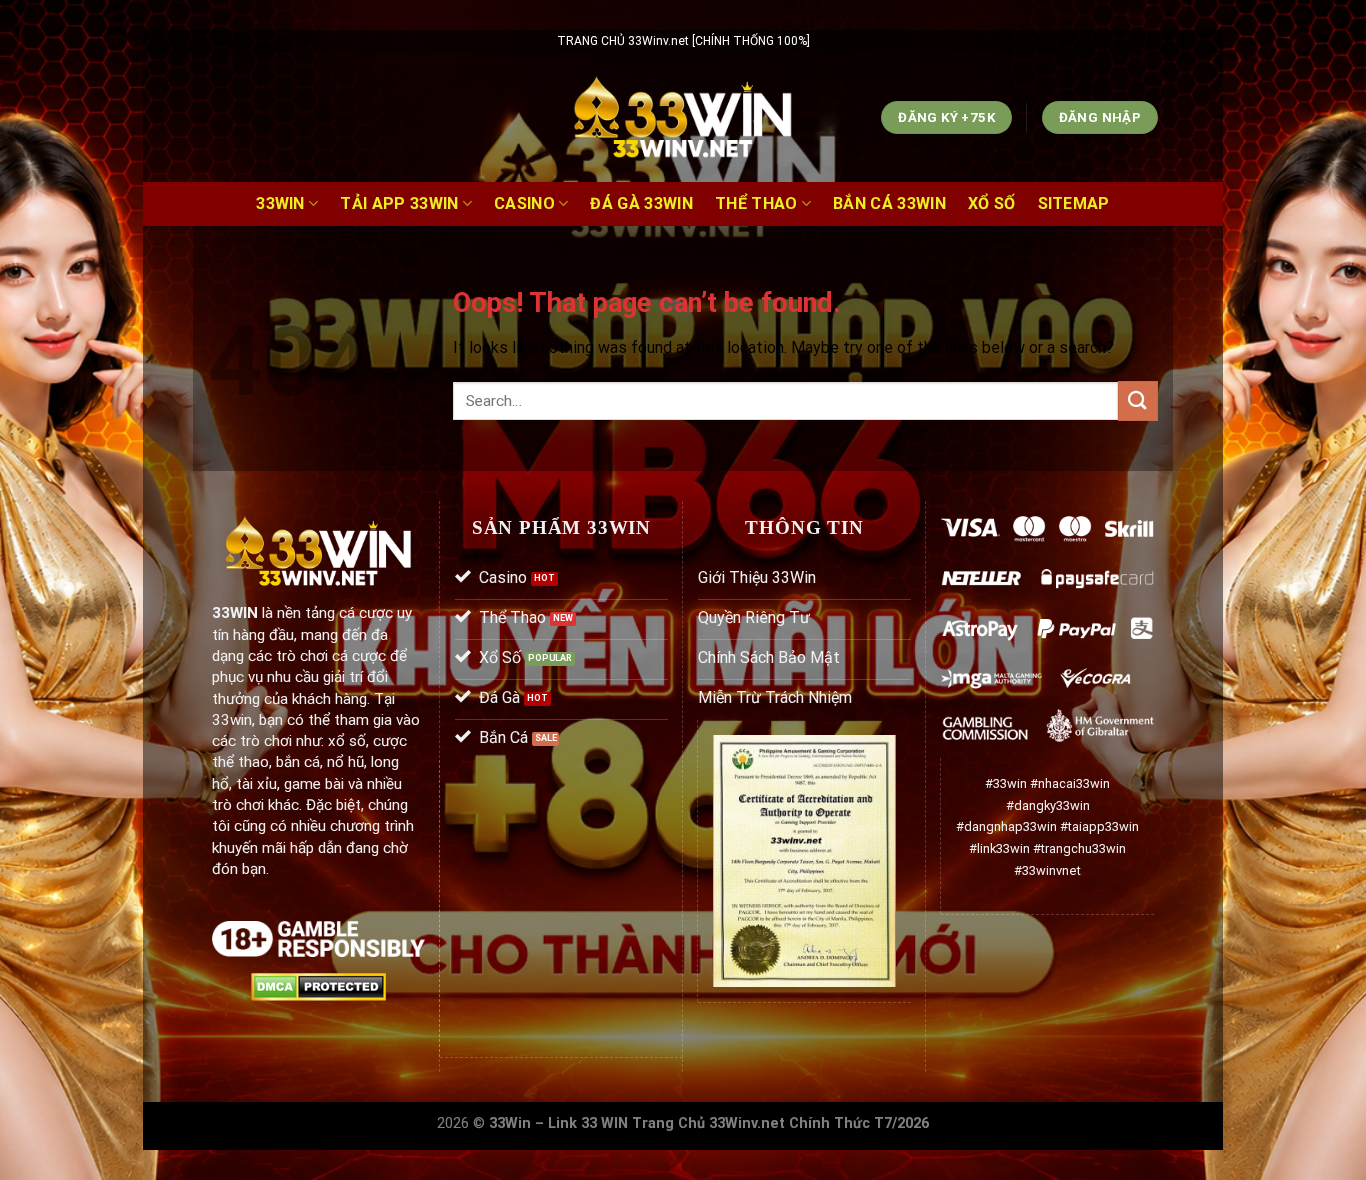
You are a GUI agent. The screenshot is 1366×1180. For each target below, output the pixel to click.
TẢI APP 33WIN (399, 203)
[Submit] (1138, 400)
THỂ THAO (756, 203)
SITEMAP (1074, 203)
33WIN (280, 203)
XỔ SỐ (992, 203)
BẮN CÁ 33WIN (889, 203)
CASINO (524, 203)
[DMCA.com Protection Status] (318, 985)
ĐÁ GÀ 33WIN (641, 203)
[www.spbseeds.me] (683, 118)
